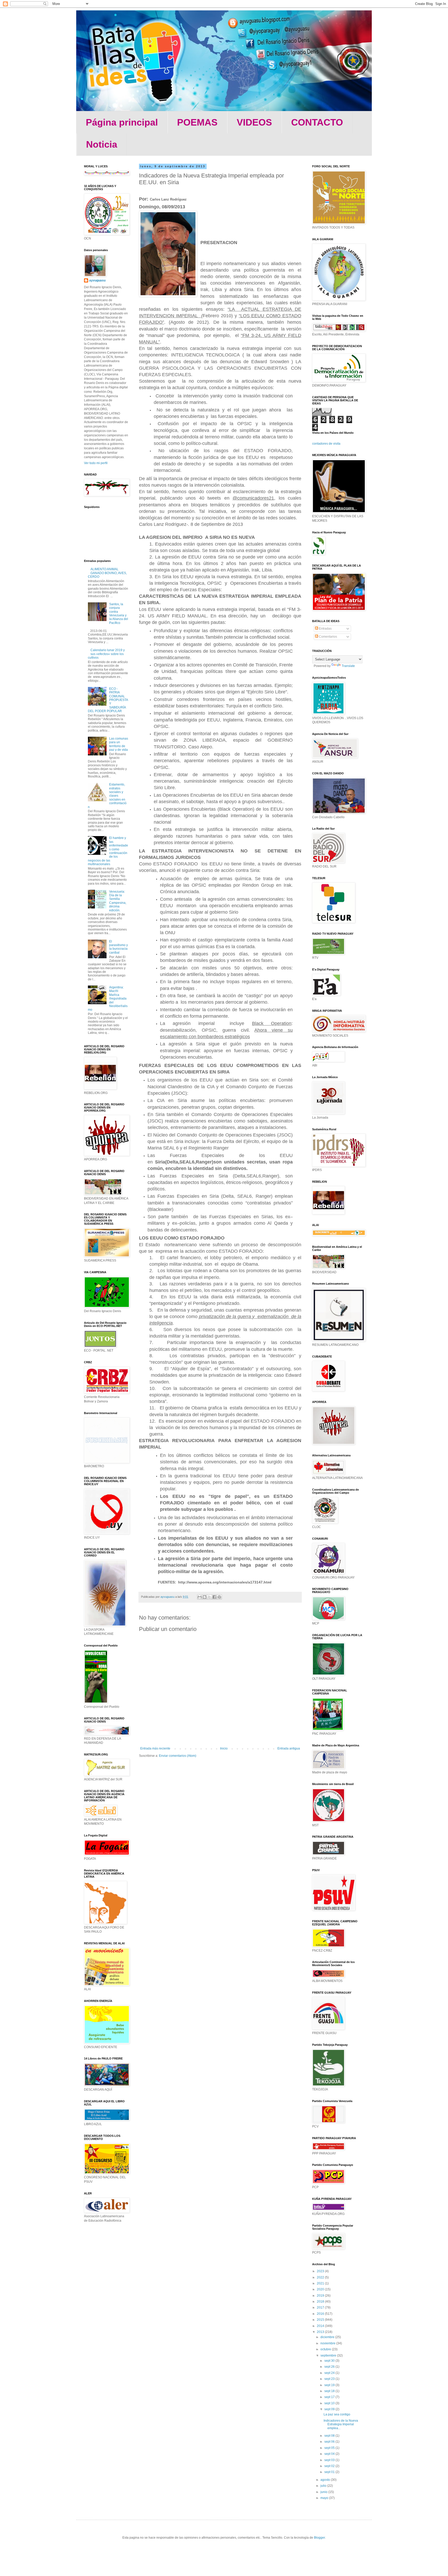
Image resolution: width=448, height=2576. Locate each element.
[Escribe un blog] (205, 1597)
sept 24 (330, 2373)
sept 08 (330, 2436)
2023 (321, 2271)
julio (324, 2486)
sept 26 (330, 2367)
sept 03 (330, 2460)
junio (324, 2492)
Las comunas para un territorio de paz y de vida (119, 744)
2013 (321, 2332)
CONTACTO (317, 122)
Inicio (224, 1748)
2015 (321, 2320)
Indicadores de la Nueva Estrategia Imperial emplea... (341, 2424)
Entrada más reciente (155, 1748)
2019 (321, 2296)
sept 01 (330, 2472)
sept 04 (330, 2454)
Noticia (102, 144)
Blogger (319, 2538)
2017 (321, 2308)
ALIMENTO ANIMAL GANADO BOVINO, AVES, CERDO (107, 573)
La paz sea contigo (337, 2414)
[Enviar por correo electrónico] (200, 1597)
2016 (321, 2314)
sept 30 (330, 2361)
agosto (326, 2480)
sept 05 (330, 2448)
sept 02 (330, 2466)
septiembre (329, 2355)
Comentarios (328, 637)
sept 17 (330, 2397)
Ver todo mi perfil (96, 463)
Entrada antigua (289, 1748)
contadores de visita (326, 444)
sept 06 (330, 2442)
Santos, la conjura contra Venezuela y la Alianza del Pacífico (119, 614)
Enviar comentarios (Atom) (178, 1756)
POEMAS (197, 122)
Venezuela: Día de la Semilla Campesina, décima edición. (118, 901)
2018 (321, 2302)
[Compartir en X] (209, 1597)
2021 (321, 2283)
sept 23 (330, 2379)
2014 (321, 2326)
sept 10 (330, 2403)
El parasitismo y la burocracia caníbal (118, 947)
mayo (325, 2498)
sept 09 (330, 2409)
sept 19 (330, 2385)
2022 (321, 2277)
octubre (326, 2349)
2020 (321, 2289)
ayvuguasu (97, 280)
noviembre (328, 2343)
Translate (348, 666)
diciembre (328, 2337)
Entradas (325, 629)
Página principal (122, 122)
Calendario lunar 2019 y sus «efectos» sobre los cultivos (106, 654)
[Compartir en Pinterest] (219, 1597)
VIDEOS (254, 122)
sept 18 (330, 2391)
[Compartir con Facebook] (214, 1597)
